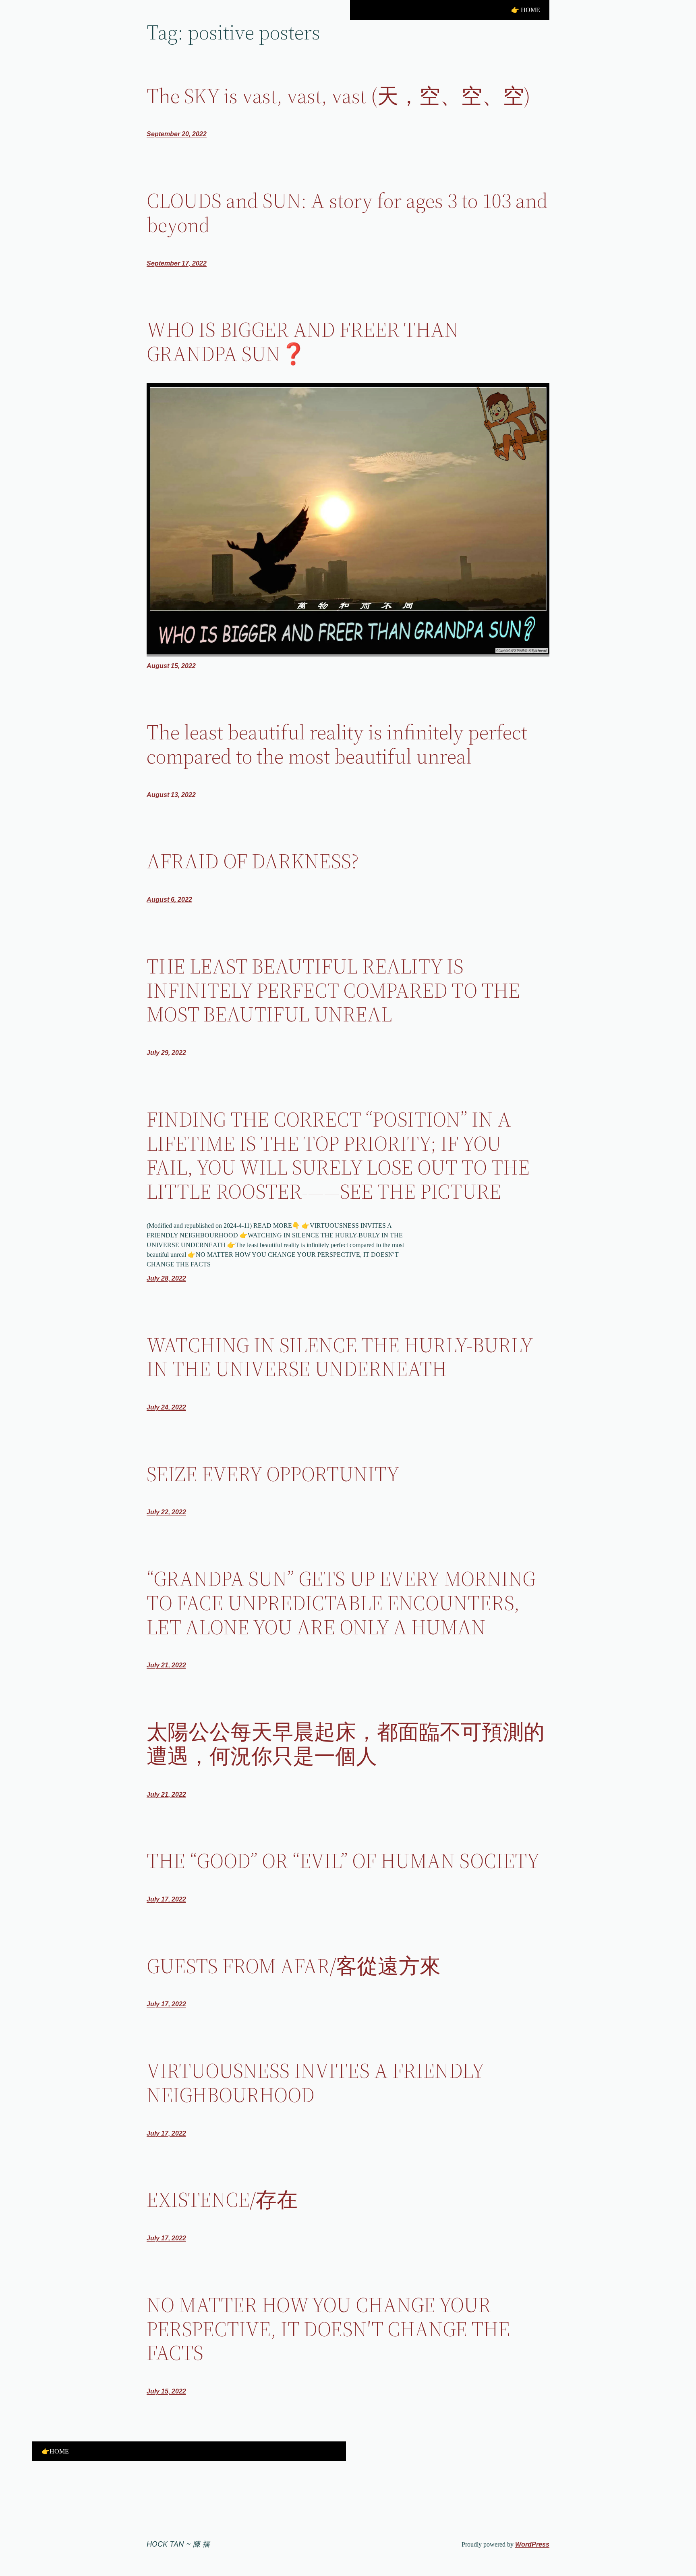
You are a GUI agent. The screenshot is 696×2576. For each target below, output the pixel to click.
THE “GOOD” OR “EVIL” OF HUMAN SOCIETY (343, 1861)
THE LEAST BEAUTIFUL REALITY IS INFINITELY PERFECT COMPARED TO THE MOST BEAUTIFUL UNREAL (333, 990)
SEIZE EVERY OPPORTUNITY (273, 1474)
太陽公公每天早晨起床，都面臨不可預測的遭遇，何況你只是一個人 (346, 1744)
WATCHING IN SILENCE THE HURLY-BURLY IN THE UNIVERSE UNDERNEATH (340, 1357)
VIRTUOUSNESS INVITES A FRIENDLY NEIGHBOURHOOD (315, 2083)
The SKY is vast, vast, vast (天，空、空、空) (339, 96)
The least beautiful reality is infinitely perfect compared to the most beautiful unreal (337, 744)
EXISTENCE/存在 (222, 2200)
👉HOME (55, 2451)
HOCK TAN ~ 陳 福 (178, 2544)
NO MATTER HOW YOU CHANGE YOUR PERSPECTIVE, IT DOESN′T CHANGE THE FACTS (328, 2329)
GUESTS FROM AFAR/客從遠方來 (294, 1966)
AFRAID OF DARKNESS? (253, 861)
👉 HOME (526, 10)
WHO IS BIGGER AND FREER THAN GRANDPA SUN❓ (303, 342)
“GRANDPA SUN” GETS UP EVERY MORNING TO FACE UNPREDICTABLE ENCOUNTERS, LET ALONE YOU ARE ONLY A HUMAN (341, 1603)
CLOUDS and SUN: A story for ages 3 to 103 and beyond (347, 213)
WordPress (532, 2544)
